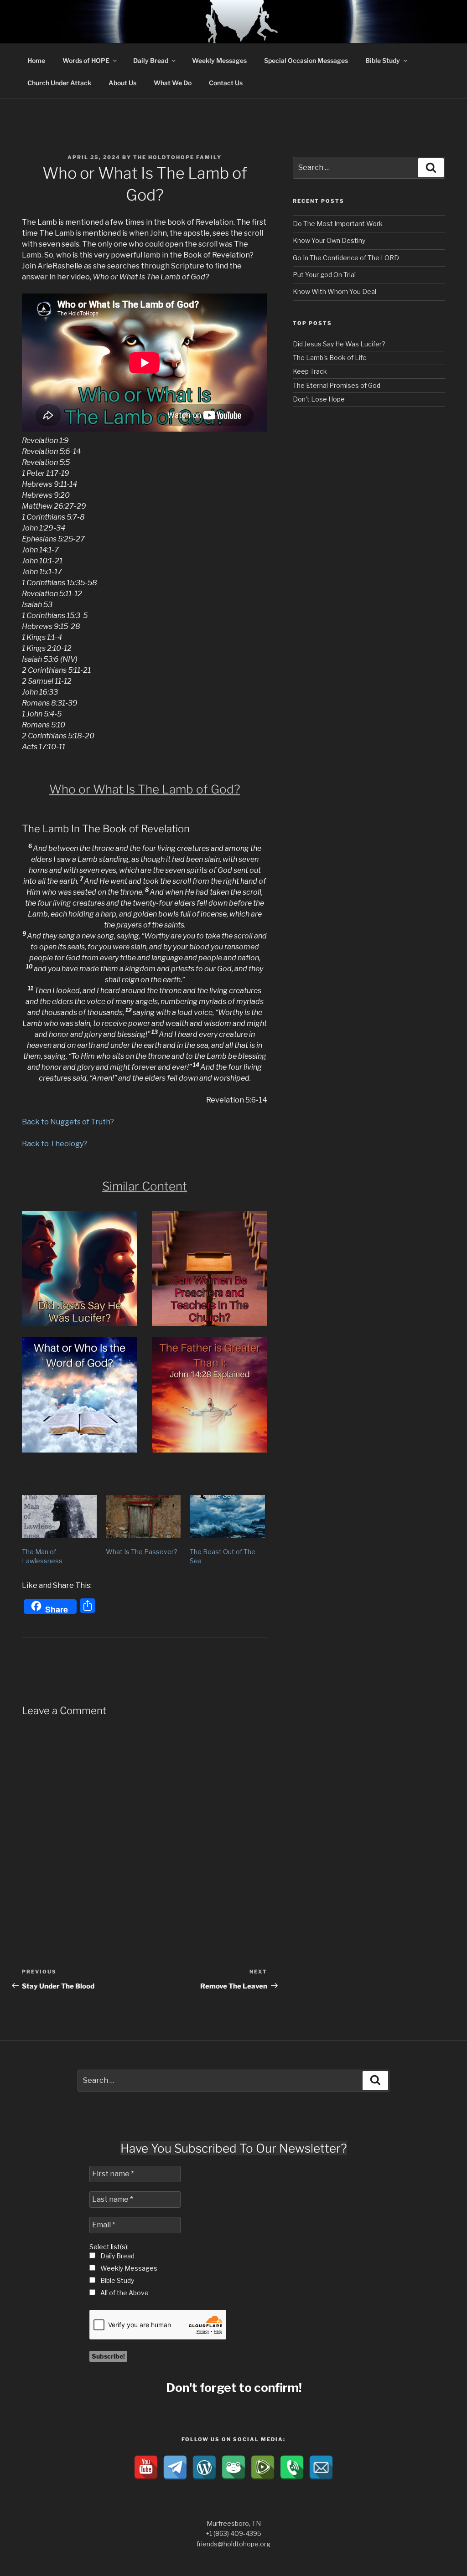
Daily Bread (151, 60)
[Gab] (233, 2468)
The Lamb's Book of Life (330, 358)
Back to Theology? (54, 1144)
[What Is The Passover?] (143, 1516)
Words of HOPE (86, 60)
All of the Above (124, 2293)
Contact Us (226, 83)
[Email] (321, 2468)
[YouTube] (146, 2468)
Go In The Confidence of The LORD (346, 258)
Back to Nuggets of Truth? (68, 1122)
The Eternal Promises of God (337, 385)
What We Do (173, 83)
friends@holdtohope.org (233, 2544)
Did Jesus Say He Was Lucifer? (339, 344)
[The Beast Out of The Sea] (227, 1516)
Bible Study (383, 60)
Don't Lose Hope (319, 399)
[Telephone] (292, 2468)
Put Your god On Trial (324, 275)
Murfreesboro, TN (234, 2523)
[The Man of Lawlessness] (59, 1516)
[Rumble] (263, 2468)
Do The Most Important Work (338, 224)
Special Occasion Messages (306, 60)
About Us (122, 83)
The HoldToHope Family (177, 157)
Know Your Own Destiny (329, 240)
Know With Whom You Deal (335, 291)
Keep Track (310, 371)
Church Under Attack (59, 83)
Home (36, 60)
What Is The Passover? (142, 1552)
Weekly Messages (219, 60)
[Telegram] (175, 2468)
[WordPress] (204, 2468)
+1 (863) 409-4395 (233, 2533)
